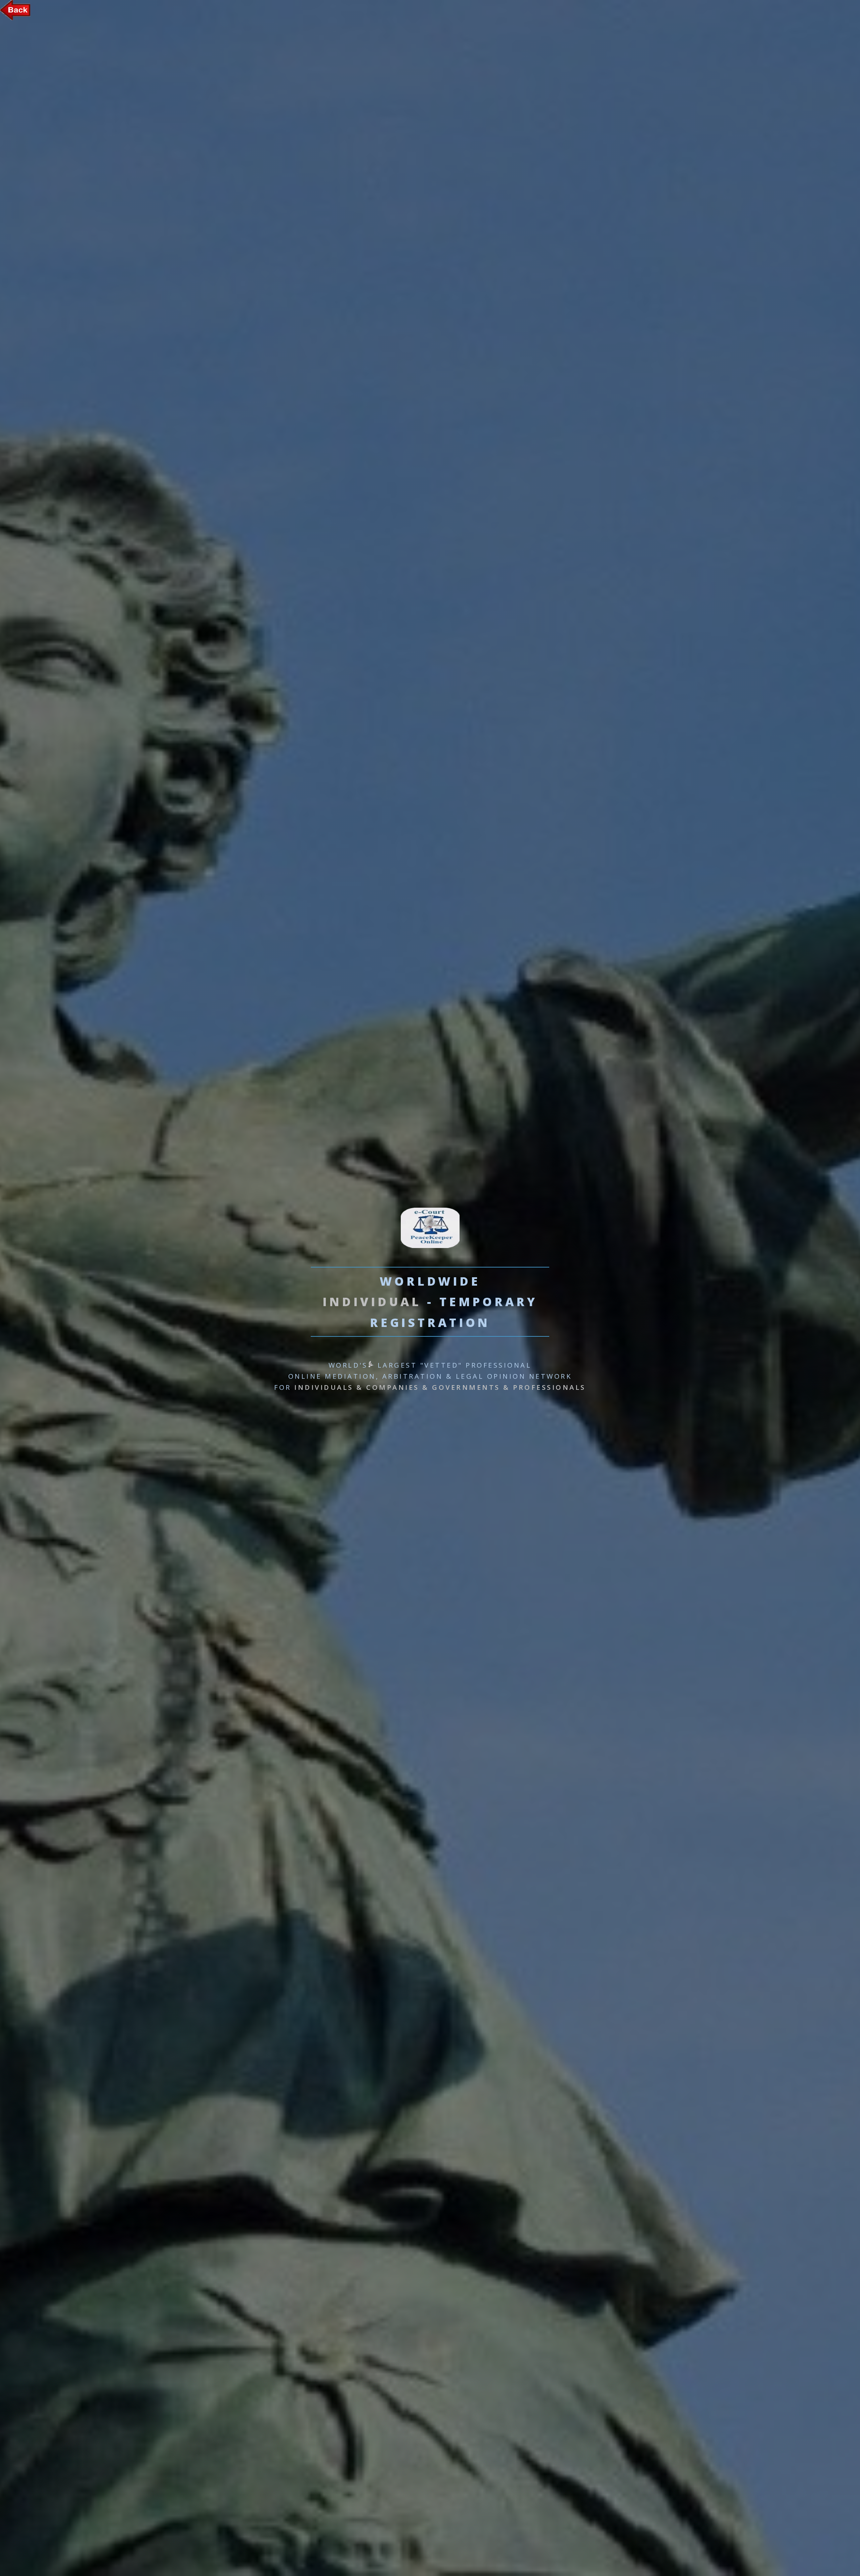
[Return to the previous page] (15, 18)
